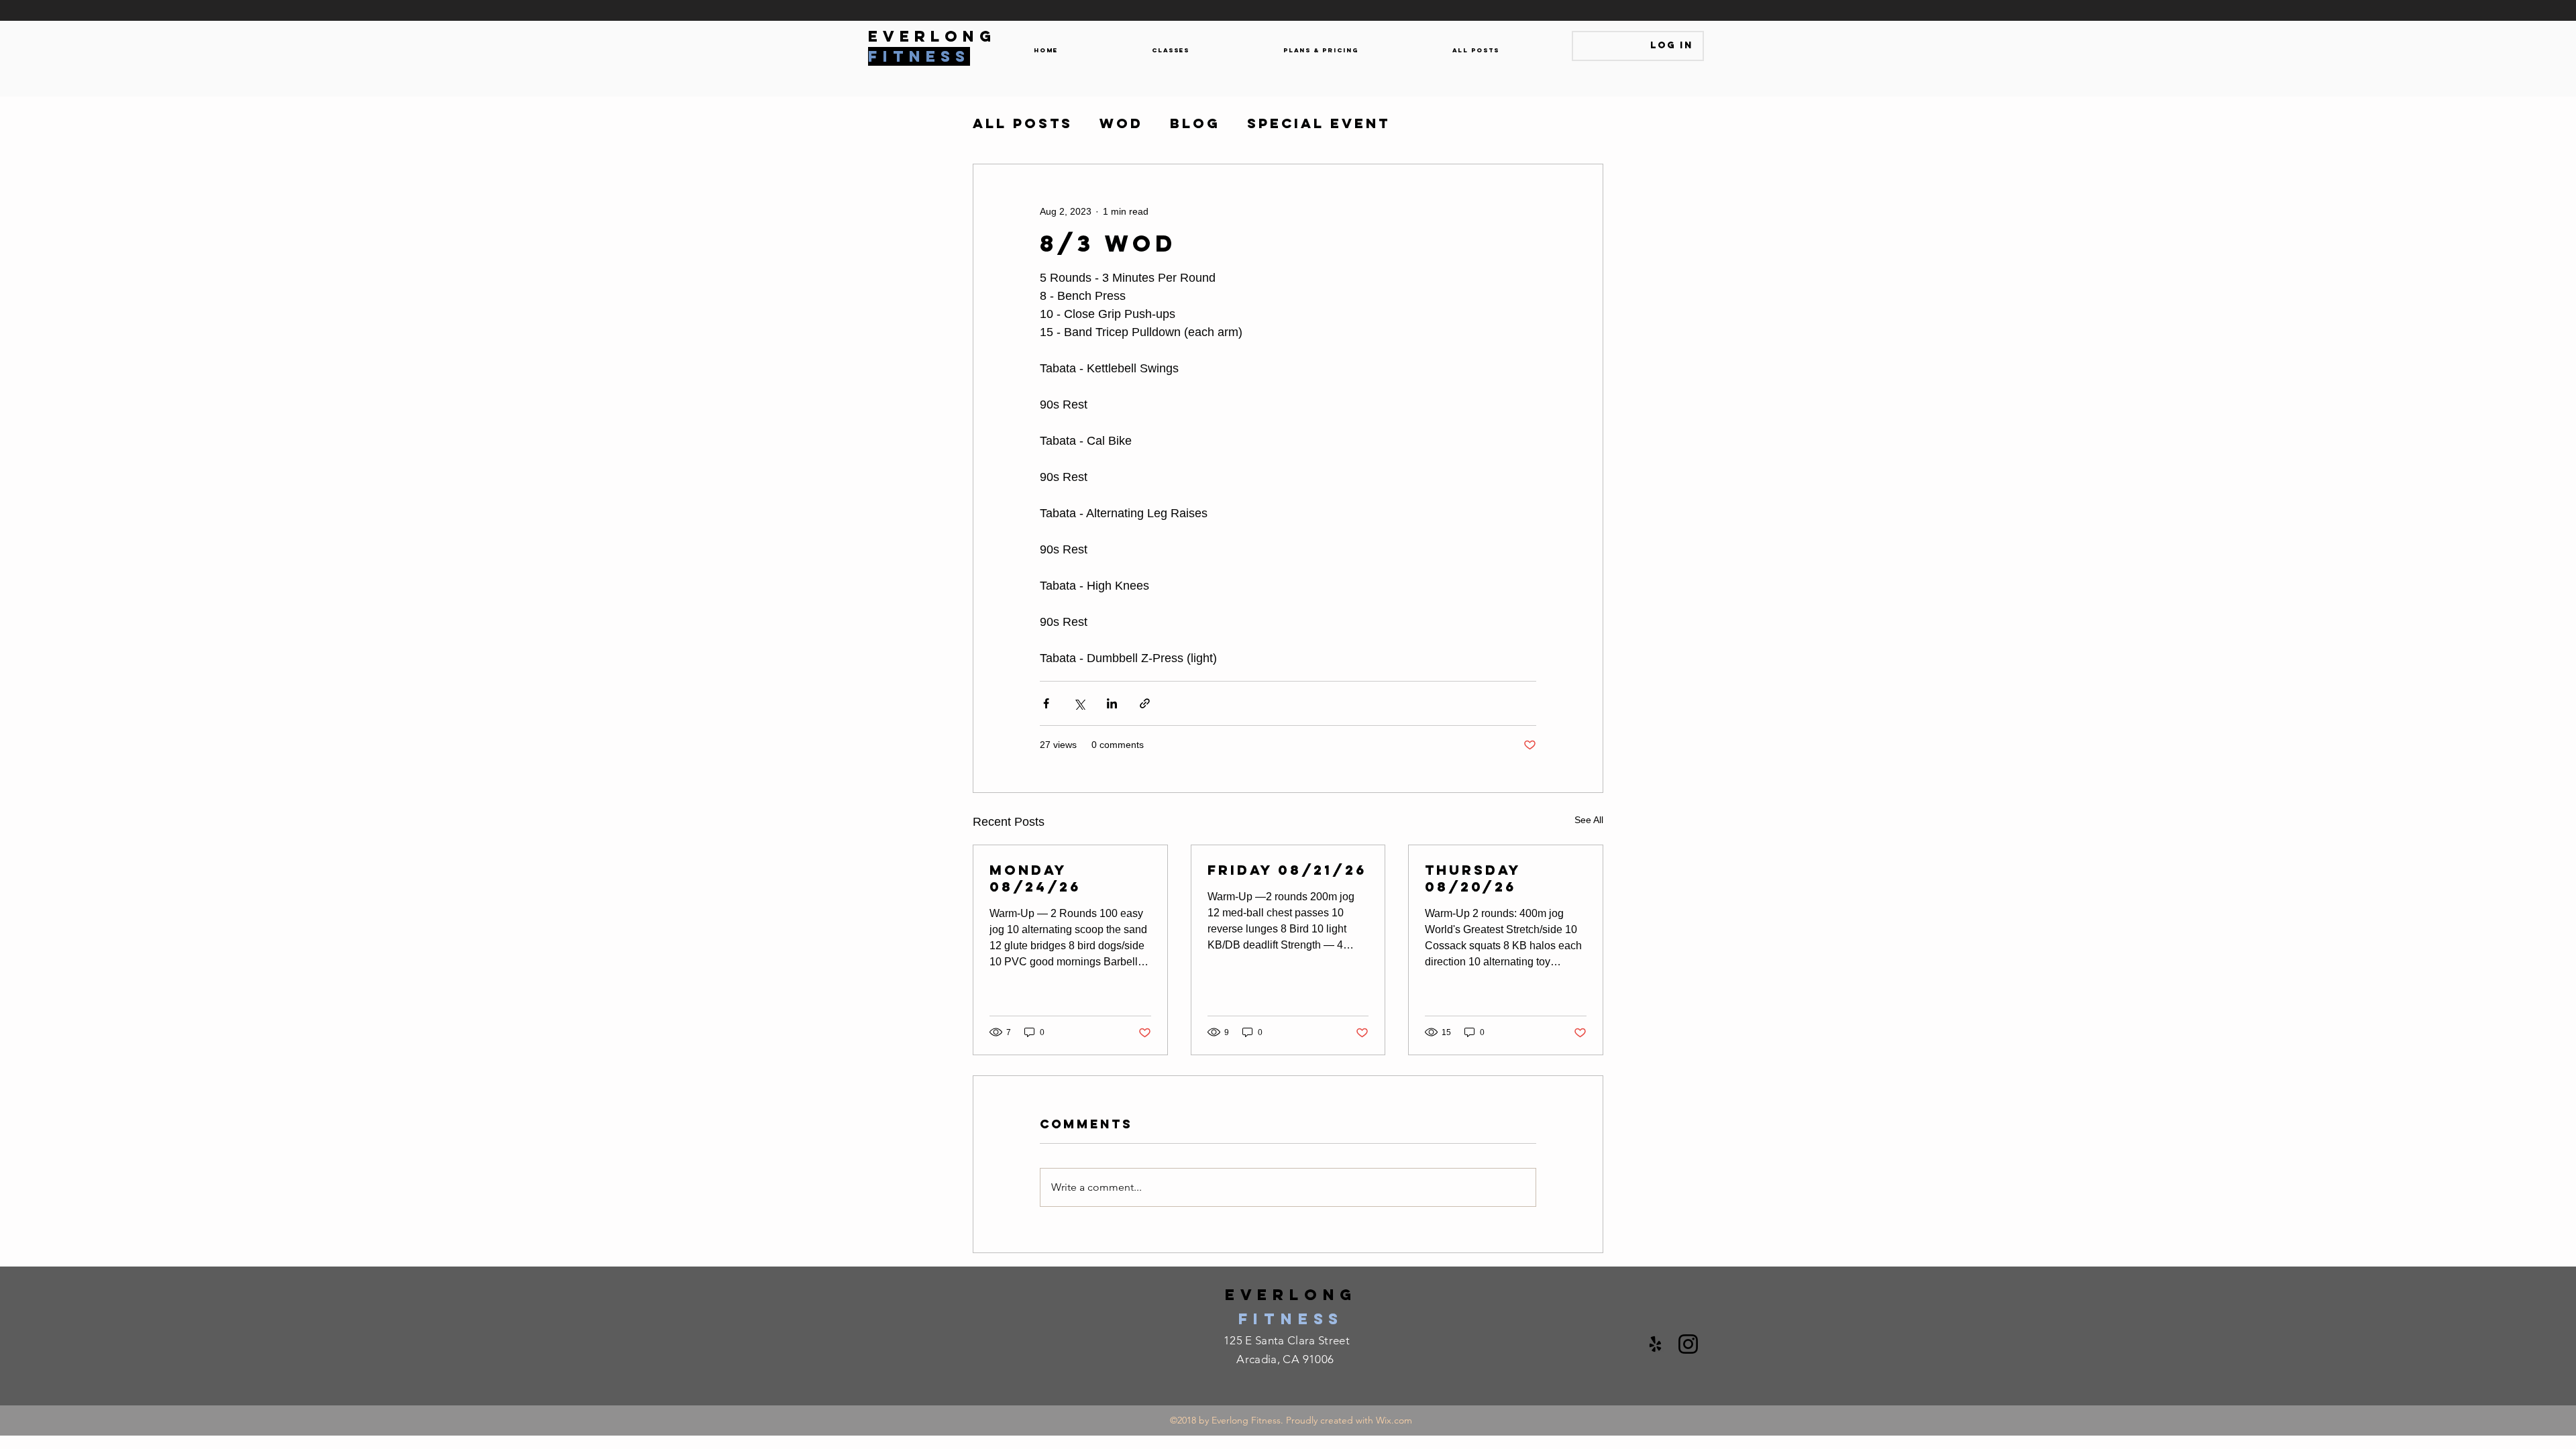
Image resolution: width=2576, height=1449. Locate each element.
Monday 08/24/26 (1035, 878)
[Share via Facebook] (1046, 703)
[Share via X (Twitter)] (1079, 703)
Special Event (1319, 123)
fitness (1291, 1319)
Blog (1195, 123)
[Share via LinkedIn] (1112, 703)
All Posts (1023, 123)
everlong (1291, 1295)
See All (1589, 820)
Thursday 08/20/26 (1473, 878)
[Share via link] (1145, 703)
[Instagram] (1688, 1344)
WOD (1121, 123)
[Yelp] (1655, 1344)
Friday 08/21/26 (1287, 870)
